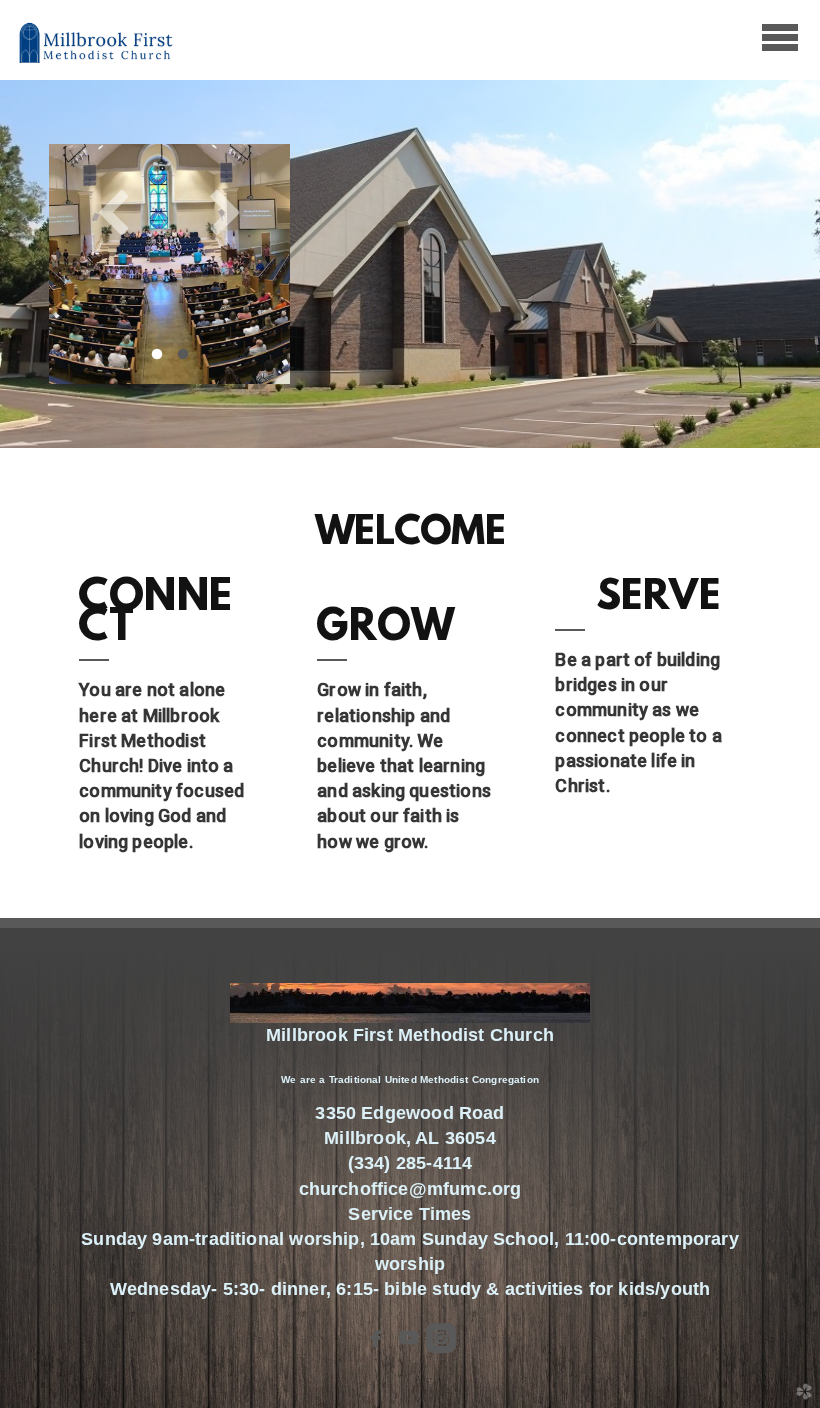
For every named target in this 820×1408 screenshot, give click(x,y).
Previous (114, 211)
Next (225, 211)
